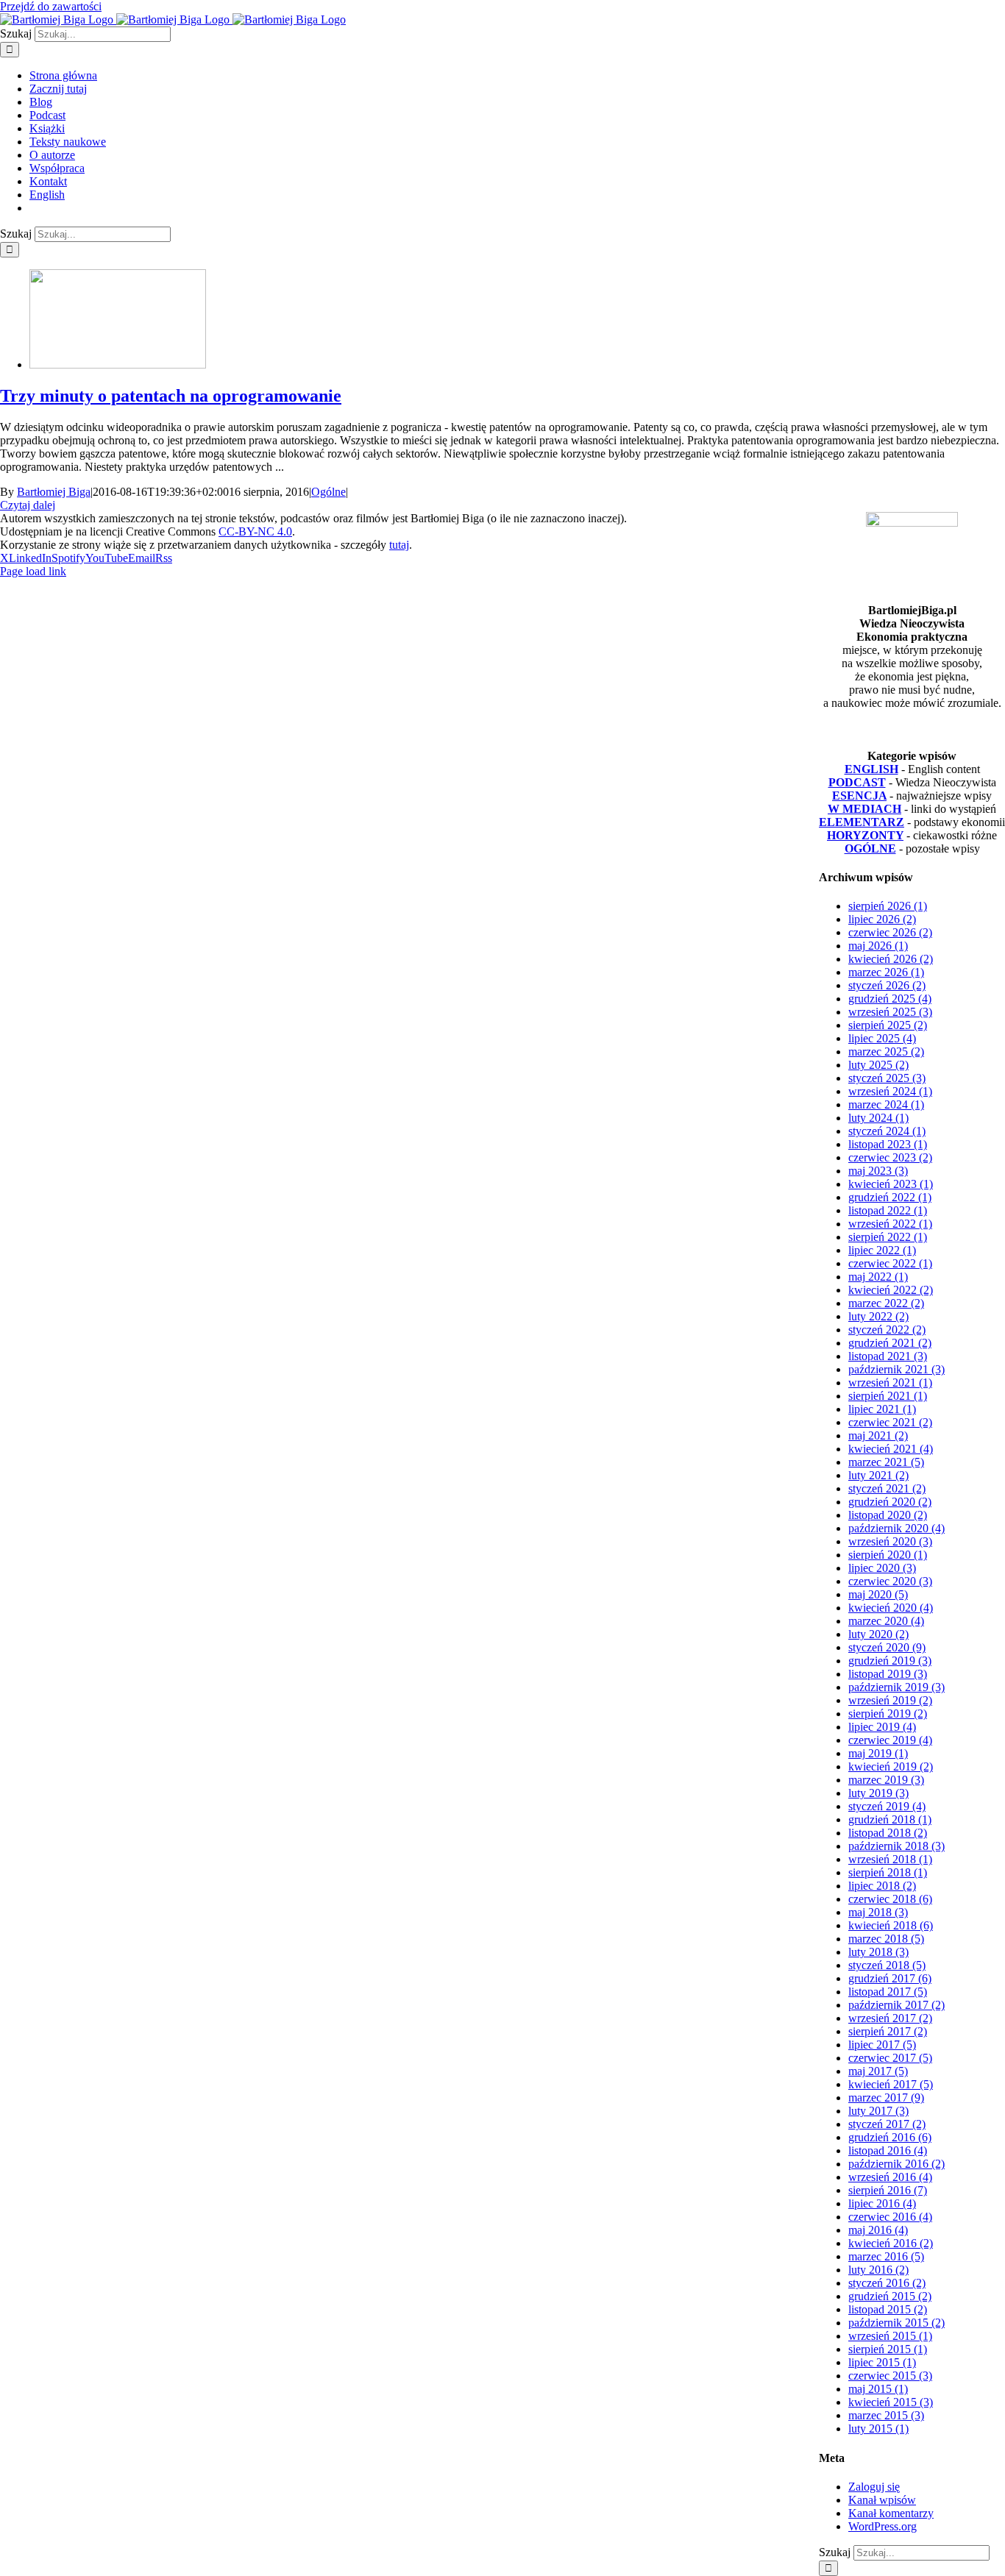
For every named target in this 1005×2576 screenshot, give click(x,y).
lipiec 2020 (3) (882, 1568)
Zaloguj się (874, 2487)
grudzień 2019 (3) (890, 1661)
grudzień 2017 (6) (890, 1978)
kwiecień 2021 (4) (891, 1449)
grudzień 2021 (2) (890, 1343)
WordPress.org (883, 2526)
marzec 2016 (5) (886, 2256)
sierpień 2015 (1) (888, 2349)
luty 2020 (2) (878, 1634)
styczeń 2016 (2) (887, 2283)
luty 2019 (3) (878, 1793)
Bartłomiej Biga (54, 492)
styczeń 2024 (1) (887, 1131)
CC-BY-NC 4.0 (255, 531)
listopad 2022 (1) (888, 1210)
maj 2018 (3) (878, 1912)
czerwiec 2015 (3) (890, 2376)
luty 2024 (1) (878, 1118)
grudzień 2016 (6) (890, 2137)
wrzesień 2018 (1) (890, 1859)
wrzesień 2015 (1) (890, 2336)
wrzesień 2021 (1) (890, 1383)
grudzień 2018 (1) (890, 1819)
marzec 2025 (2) (886, 1052)
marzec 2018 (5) (886, 1939)
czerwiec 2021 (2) (890, 1422)
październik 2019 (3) (896, 1687)
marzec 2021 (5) (886, 1462)
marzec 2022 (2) (886, 1303)
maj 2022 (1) (878, 1277)
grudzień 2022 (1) (890, 1197)
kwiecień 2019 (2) (891, 1766)
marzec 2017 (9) (886, 2098)
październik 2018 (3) (896, 1846)
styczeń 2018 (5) (887, 1965)
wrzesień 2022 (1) (890, 1224)
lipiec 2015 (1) (882, 2362)
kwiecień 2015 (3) (891, 2402)
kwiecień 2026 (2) (891, 959)
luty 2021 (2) (878, 1475)
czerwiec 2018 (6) (890, 1899)
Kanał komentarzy (891, 2513)
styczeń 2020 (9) (887, 1647)
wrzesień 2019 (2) (890, 1700)
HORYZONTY (865, 835)
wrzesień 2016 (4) (890, 2177)
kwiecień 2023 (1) (891, 1184)
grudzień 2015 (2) (890, 2296)
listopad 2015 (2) (888, 2309)
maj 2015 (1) (878, 2389)
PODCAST (857, 782)
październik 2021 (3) (896, 1369)
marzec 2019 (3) (886, 1780)
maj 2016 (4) (878, 2230)
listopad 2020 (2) (888, 1515)
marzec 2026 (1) (886, 972)
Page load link (33, 571)
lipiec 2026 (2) (882, 919)
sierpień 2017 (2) (888, 2031)
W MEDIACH (864, 809)
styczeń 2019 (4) (887, 1806)
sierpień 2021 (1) (888, 1396)
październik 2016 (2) (896, 2164)
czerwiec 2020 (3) (890, 1581)
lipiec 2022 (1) (882, 1250)
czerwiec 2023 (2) (890, 1157)
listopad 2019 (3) (888, 1674)
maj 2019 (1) (878, 1753)
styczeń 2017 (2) (887, 2124)
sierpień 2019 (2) (888, 1714)
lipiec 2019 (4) (882, 1727)
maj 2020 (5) (878, 1594)
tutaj (399, 545)
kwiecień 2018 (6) (891, 1925)
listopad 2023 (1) (888, 1144)
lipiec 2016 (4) (882, 2203)
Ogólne (329, 492)
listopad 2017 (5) (888, 1992)
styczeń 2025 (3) (887, 1078)
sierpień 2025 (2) (888, 1025)
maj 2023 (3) (878, 1171)
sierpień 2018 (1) (888, 1872)
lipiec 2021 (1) (882, 1409)
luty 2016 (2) (878, 2270)
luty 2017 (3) (878, 2111)
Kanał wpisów (882, 2500)
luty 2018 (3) (878, 1952)
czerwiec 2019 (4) (890, 1740)
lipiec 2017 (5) (882, 2045)
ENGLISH (871, 769)
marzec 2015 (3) (886, 2415)
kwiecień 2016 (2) (891, 2243)
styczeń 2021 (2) (887, 1488)
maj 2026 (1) (878, 946)
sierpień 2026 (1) (888, 906)
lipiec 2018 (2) (882, 1886)
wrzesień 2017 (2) (890, 2018)
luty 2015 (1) (878, 2429)
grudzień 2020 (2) (890, 1502)
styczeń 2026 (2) (887, 985)
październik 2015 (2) (896, 2323)
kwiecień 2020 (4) (891, 1608)
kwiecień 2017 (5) (891, 2084)
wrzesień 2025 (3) (890, 1012)
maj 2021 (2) (878, 1435)
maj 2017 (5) (878, 2071)
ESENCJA (859, 796)
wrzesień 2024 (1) (890, 1091)
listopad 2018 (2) (888, 1833)
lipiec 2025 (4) (882, 1038)
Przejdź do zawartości (51, 6)
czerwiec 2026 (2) (890, 932)
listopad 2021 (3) (888, 1356)
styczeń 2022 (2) (887, 1330)
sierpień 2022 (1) (888, 1237)
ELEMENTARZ (862, 822)
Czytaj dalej (28, 505)
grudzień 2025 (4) (890, 999)
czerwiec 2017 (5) (890, 2058)
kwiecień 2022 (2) (891, 1290)
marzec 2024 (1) (886, 1104)
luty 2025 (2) (878, 1065)
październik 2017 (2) (896, 2005)
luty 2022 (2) (878, 1316)
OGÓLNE (870, 848)
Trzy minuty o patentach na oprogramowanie (171, 396)
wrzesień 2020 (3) (890, 1541)
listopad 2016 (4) (888, 2150)
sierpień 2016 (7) (888, 2190)
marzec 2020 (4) (886, 1621)
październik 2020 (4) (896, 1528)
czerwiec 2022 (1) (890, 1263)
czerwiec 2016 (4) (890, 2217)
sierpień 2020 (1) (888, 1555)
